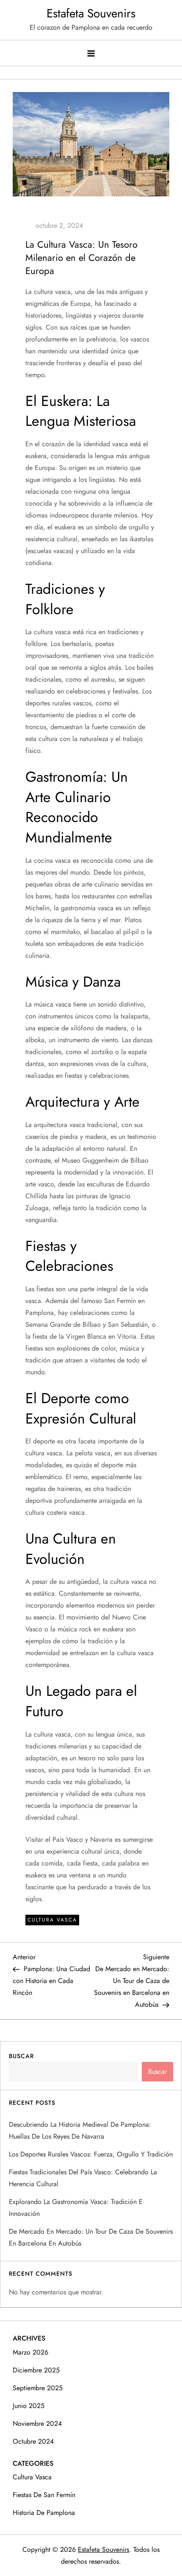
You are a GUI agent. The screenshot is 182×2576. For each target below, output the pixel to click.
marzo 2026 (30, 2352)
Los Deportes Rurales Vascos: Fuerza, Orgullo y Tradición (91, 2154)
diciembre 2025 (36, 2370)
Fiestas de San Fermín (44, 2495)
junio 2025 (29, 2406)
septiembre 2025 (38, 2388)
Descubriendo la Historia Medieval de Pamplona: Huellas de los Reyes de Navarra (80, 2130)
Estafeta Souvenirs (91, 13)
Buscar (21, 2056)
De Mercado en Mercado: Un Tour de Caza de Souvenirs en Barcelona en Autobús (91, 2237)
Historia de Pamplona (44, 2513)
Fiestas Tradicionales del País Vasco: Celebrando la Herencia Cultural (83, 2178)
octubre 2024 (33, 2441)
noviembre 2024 (37, 2424)
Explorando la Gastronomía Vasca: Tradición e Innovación (76, 2208)
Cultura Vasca (52, 1920)
